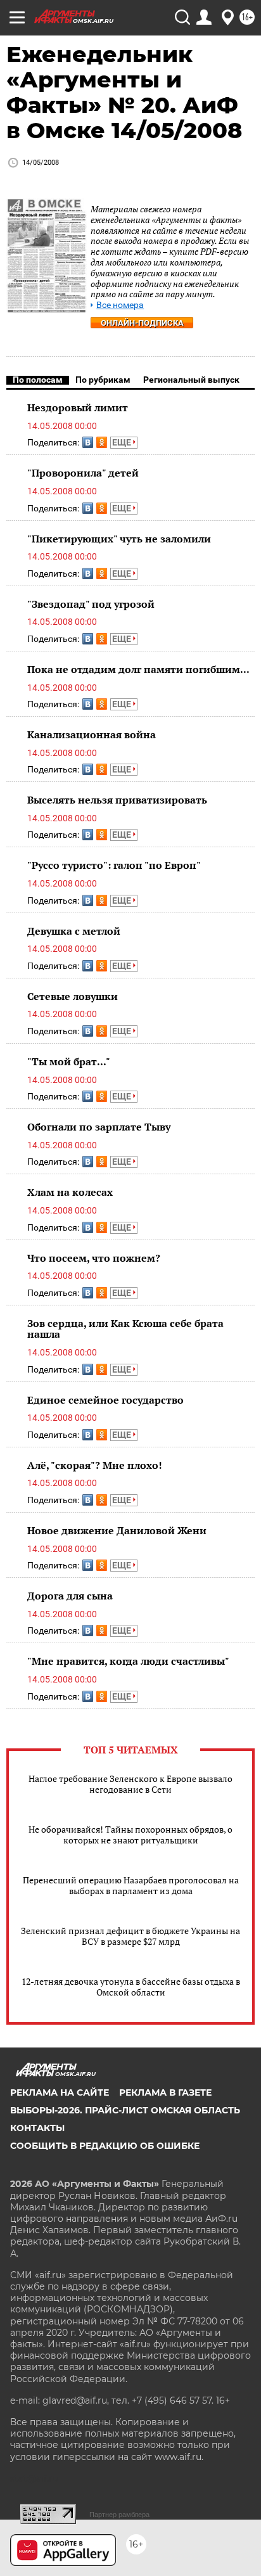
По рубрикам (103, 380)
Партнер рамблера (119, 2515)
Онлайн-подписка (142, 323)
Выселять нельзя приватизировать (117, 800)
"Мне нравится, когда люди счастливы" (128, 1661)
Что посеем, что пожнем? (94, 1258)
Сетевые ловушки (73, 996)
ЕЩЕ (123, 442)
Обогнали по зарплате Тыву (99, 1127)
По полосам (38, 380)
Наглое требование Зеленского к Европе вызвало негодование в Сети (130, 1784)
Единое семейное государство (105, 1400)
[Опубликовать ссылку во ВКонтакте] (88, 442)
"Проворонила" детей (83, 473)
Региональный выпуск (191, 380)
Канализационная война (92, 734)
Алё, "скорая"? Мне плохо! (95, 1465)
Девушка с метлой (74, 931)
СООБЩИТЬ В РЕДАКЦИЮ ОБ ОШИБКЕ (105, 2146)
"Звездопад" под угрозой (91, 604)
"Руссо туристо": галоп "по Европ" (114, 865)
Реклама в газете (165, 2092)
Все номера (120, 305)
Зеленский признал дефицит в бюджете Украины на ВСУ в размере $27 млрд (130, 1936)
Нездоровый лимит (78, 407)
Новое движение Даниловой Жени (117, 1530)
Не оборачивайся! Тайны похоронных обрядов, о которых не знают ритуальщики (130, 1835)
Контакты (37, 2128)
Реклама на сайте (60, 2092)
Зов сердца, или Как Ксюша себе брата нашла (125, 1329)
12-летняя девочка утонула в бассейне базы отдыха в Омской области (131, 1987)
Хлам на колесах (70, 1192)
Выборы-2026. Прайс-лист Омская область (125, 2110)
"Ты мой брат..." (69, 1061)
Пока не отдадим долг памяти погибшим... (138, 669)
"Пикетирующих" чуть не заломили (119, 539)
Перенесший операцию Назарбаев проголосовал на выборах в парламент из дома (131, 1885)
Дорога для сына (70, 1596)
